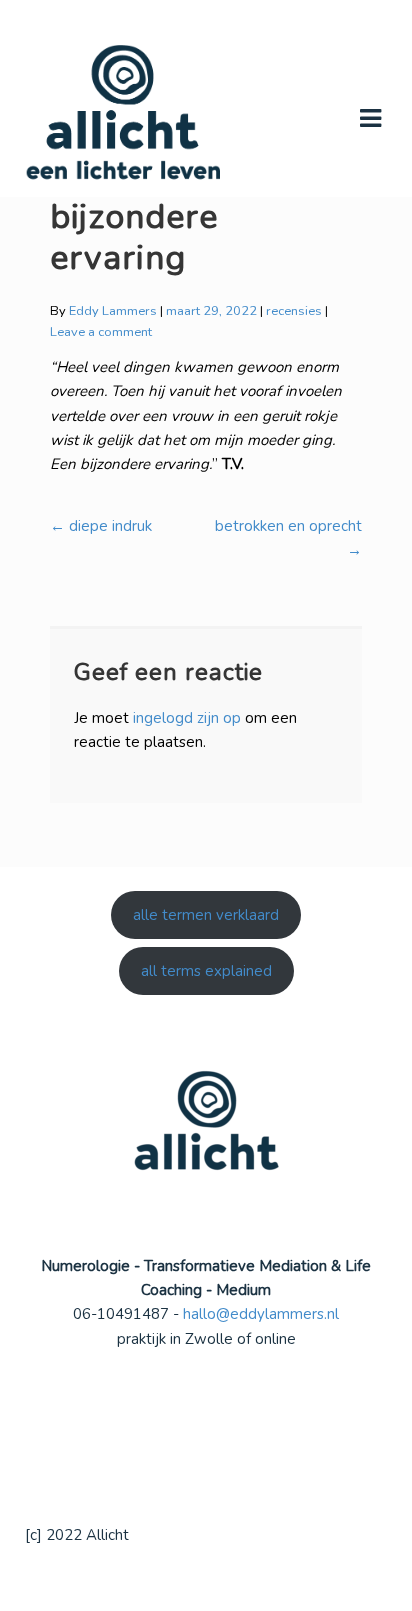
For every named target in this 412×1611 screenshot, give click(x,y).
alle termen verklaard (206, 915)
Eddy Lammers (113, 311)
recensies (294, 311)
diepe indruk (101, 526)
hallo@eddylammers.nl (261, 1314)
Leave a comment (101, 332)
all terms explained (206, 971)
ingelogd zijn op (187, 718)
